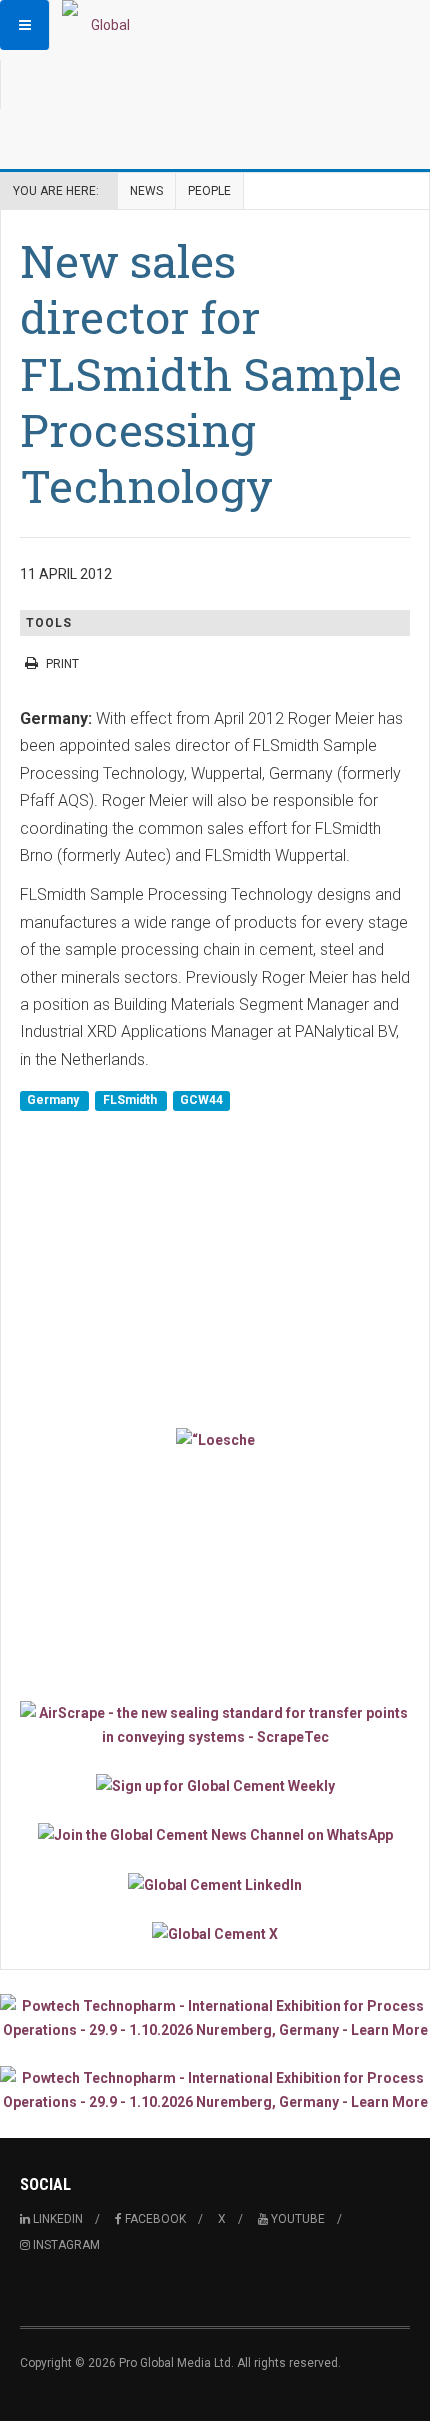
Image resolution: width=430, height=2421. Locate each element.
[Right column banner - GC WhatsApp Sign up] (215, 1834)
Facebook (154, 2219)
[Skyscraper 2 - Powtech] (215, 2090)
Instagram (65, 2245)
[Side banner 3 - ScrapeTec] (215, 1725)
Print (62, 664)
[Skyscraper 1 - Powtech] (215, 2018)
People (209, 191)
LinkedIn (56, 2219)
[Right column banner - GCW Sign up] (215, 1785)
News (146, 191)
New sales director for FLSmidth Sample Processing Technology (211, 373)
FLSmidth (131, 1100)
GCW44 (201, 1100)
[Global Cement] (102, 25)
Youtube (296, 2219)
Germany (54, 1100)
